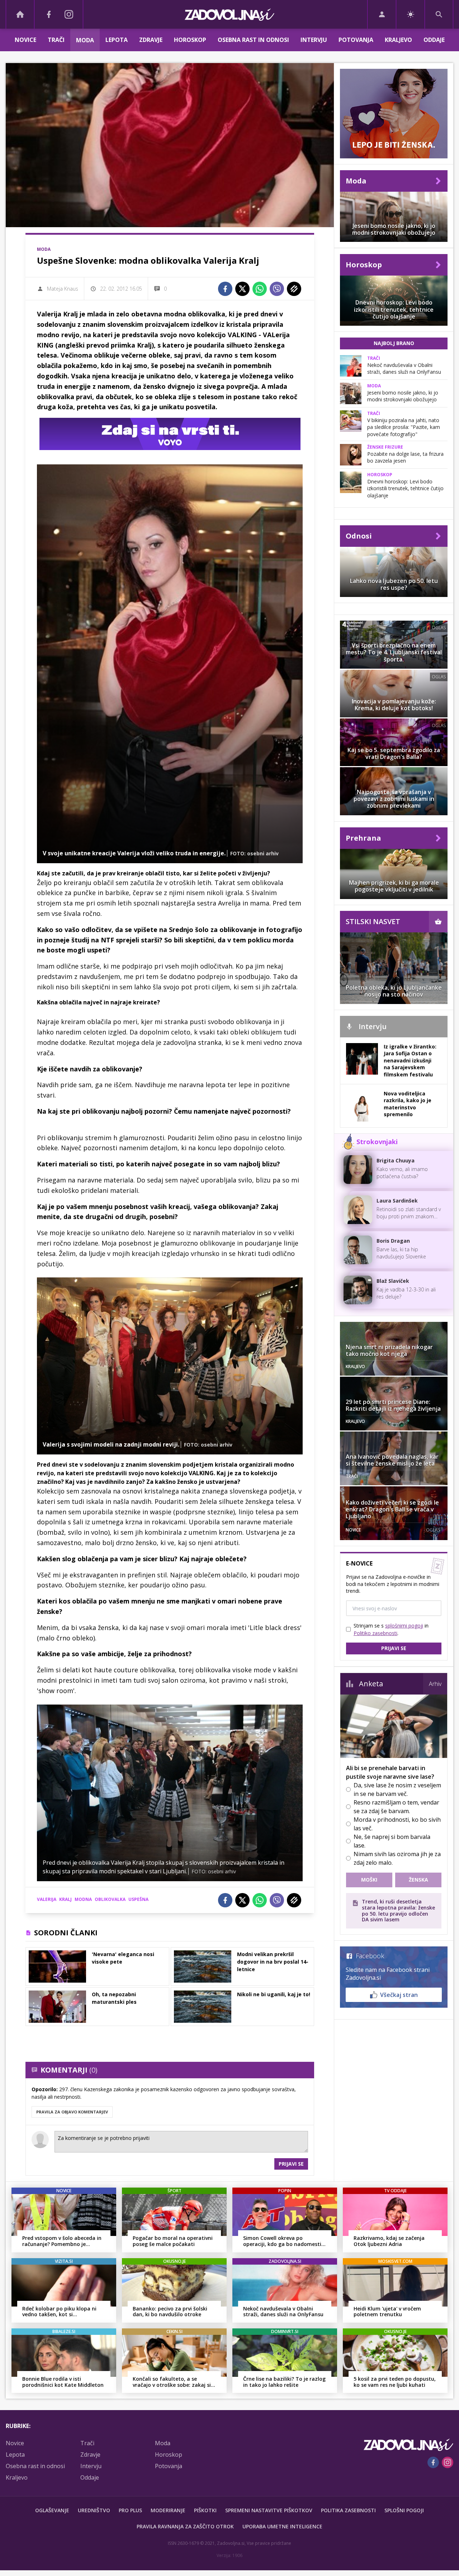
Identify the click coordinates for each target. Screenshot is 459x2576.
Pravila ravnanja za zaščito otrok (185, 2526)
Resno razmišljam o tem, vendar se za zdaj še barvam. (396, 1807)
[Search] (439, 14)
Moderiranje (168, 2510)
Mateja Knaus (63, 289)
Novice (25, 40)
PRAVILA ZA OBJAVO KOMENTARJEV (72, 2112)
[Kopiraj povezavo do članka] (294, 289)
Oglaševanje (52, 2510)
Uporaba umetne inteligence (282, 2526)
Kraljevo (398, 40)
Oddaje (434, 40)
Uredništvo (94, 2510)
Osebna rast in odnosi (253, 40)
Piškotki (205, 2510)
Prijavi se (291, 2164)
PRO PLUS (130, 2510)
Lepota (117, 40)
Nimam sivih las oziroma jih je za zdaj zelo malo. (397, 1858)
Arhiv (435, 1684)
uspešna (138, 1899)
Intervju (314, 40)
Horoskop (190, 40)
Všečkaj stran (399, 1995)
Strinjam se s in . (391, 1629)
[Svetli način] (410, 14)
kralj (65, 1899)
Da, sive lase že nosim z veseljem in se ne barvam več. (397, 1789)
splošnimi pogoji (404, 1626)
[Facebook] (49, 14)
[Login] (382, 14)
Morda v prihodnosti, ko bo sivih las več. (397, 1824)
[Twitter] (242, 289)
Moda (85, 40)
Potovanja (356, 40)
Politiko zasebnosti (375, 1633)
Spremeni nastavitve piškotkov (269, 2510)
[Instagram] (69, 14)
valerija (47, 1899)
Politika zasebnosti (348, 2510)
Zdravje (151, 40)
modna (83, 1899)
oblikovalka (110, 1899)
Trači (56, 40)
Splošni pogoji (404, 2510)
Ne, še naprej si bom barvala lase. (392, 1841)
